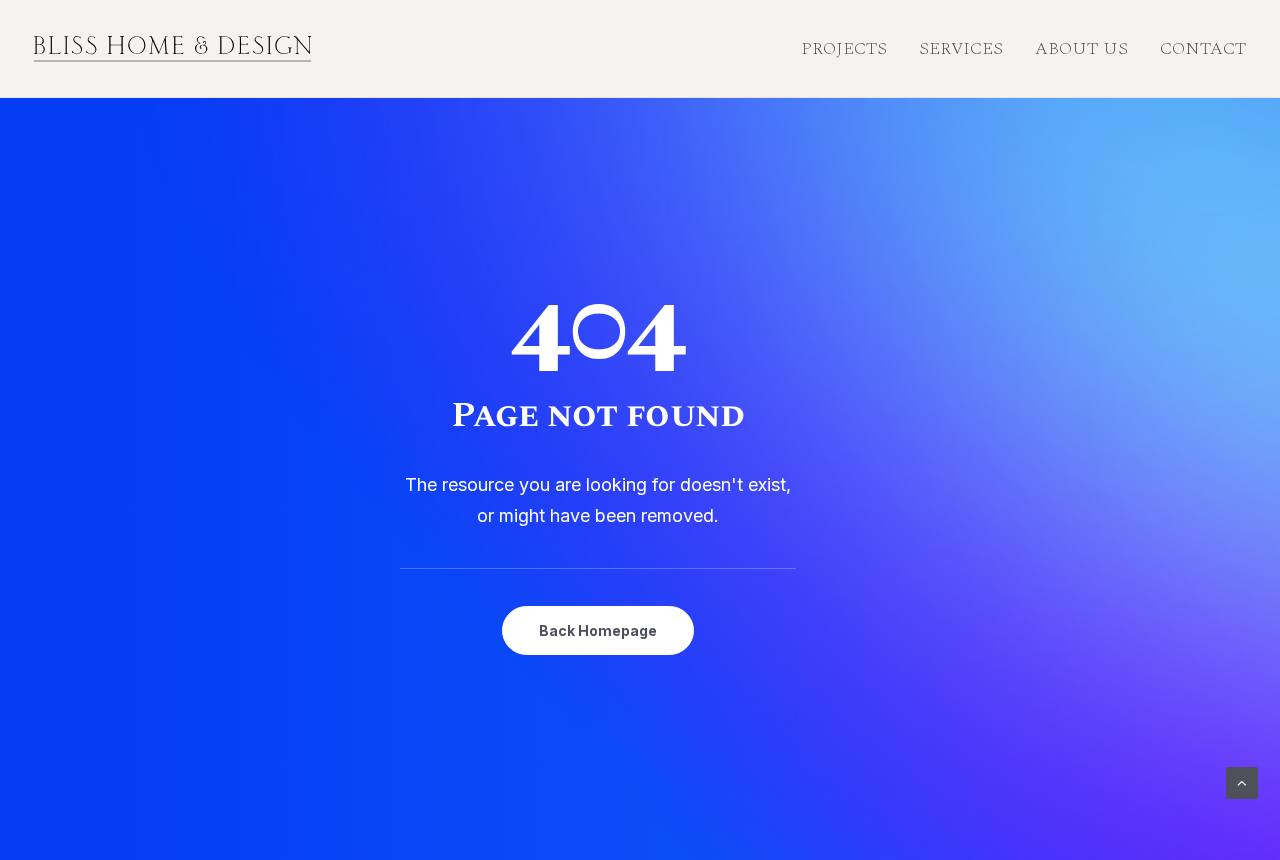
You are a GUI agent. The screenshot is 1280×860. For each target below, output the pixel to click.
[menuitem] (851, 49)
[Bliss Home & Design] (173, 49)
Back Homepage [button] (598, 630)
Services (961, 48)
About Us (1081, 48)
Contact (1203, 48)
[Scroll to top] (1242, 781)
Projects (844, 48)
